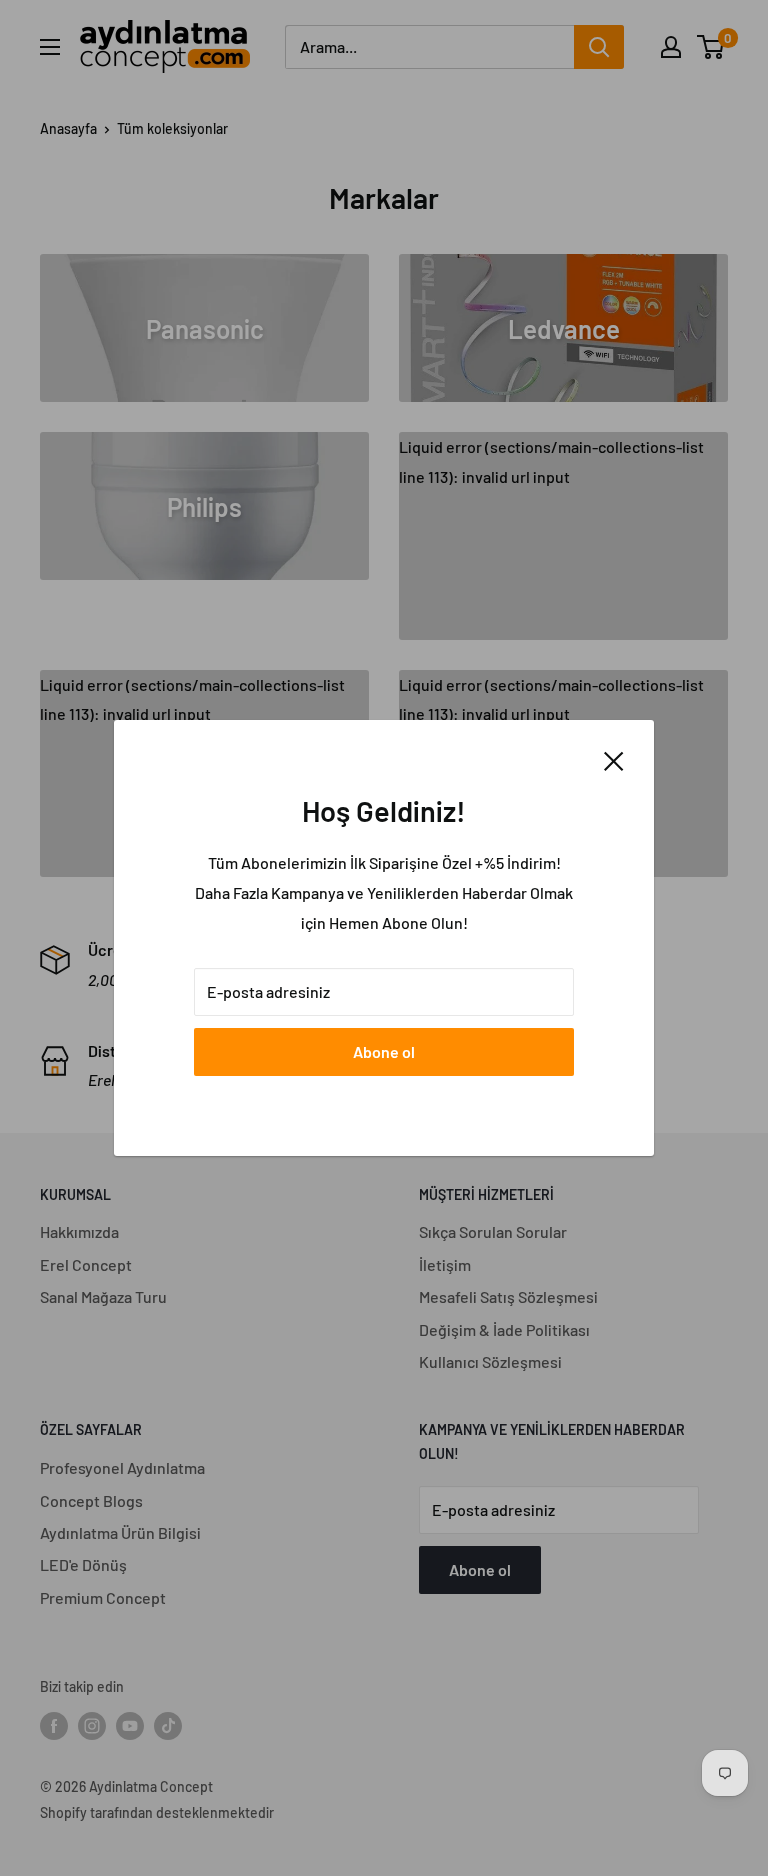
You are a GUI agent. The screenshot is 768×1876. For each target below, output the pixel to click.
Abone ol (384, 1051)
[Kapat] (614, 759)
